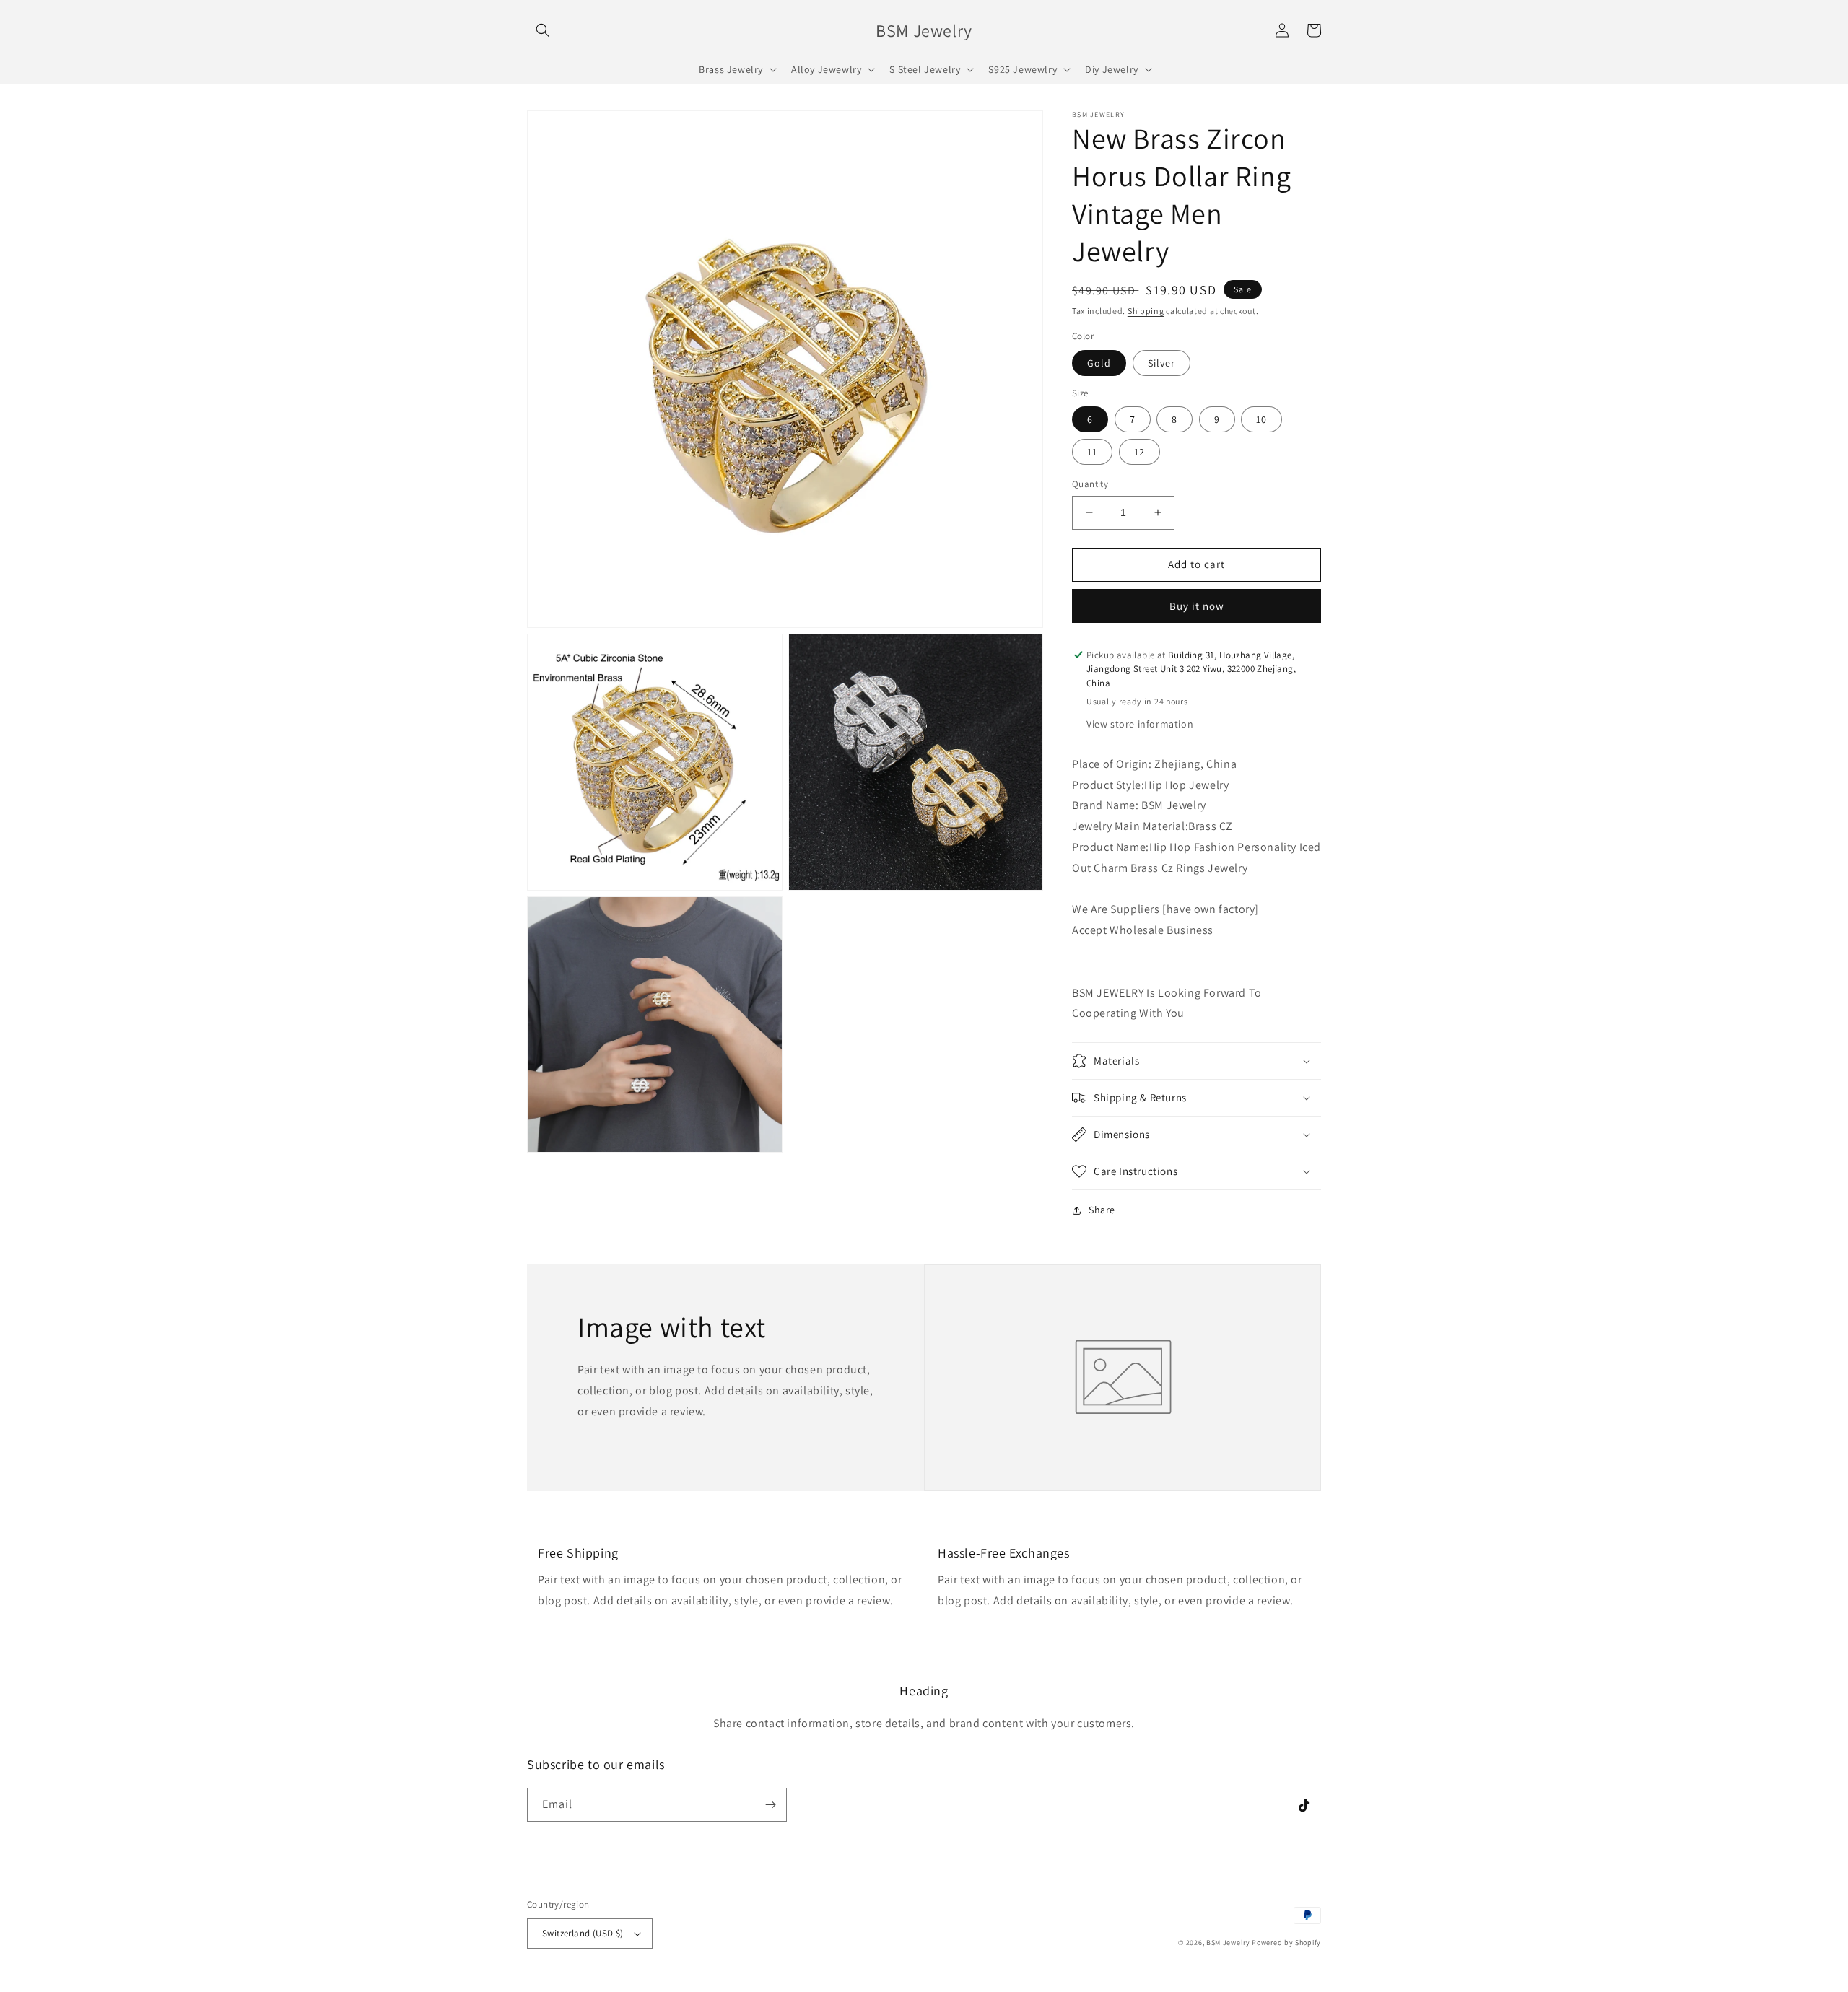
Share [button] (1102, 1210)
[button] (543, 30)
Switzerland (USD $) (583, 1933)
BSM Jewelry (1229, 1943)
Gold (1099, 363)
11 (1092, 452)
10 (1261, 419)
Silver (1161, 363)
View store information (1140, 724)
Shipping (1146, 311)
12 (1139, 452)
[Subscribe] (770, 1805)
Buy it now (1197, 606)
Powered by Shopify (1286, 1943)
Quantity (1090, 484)
